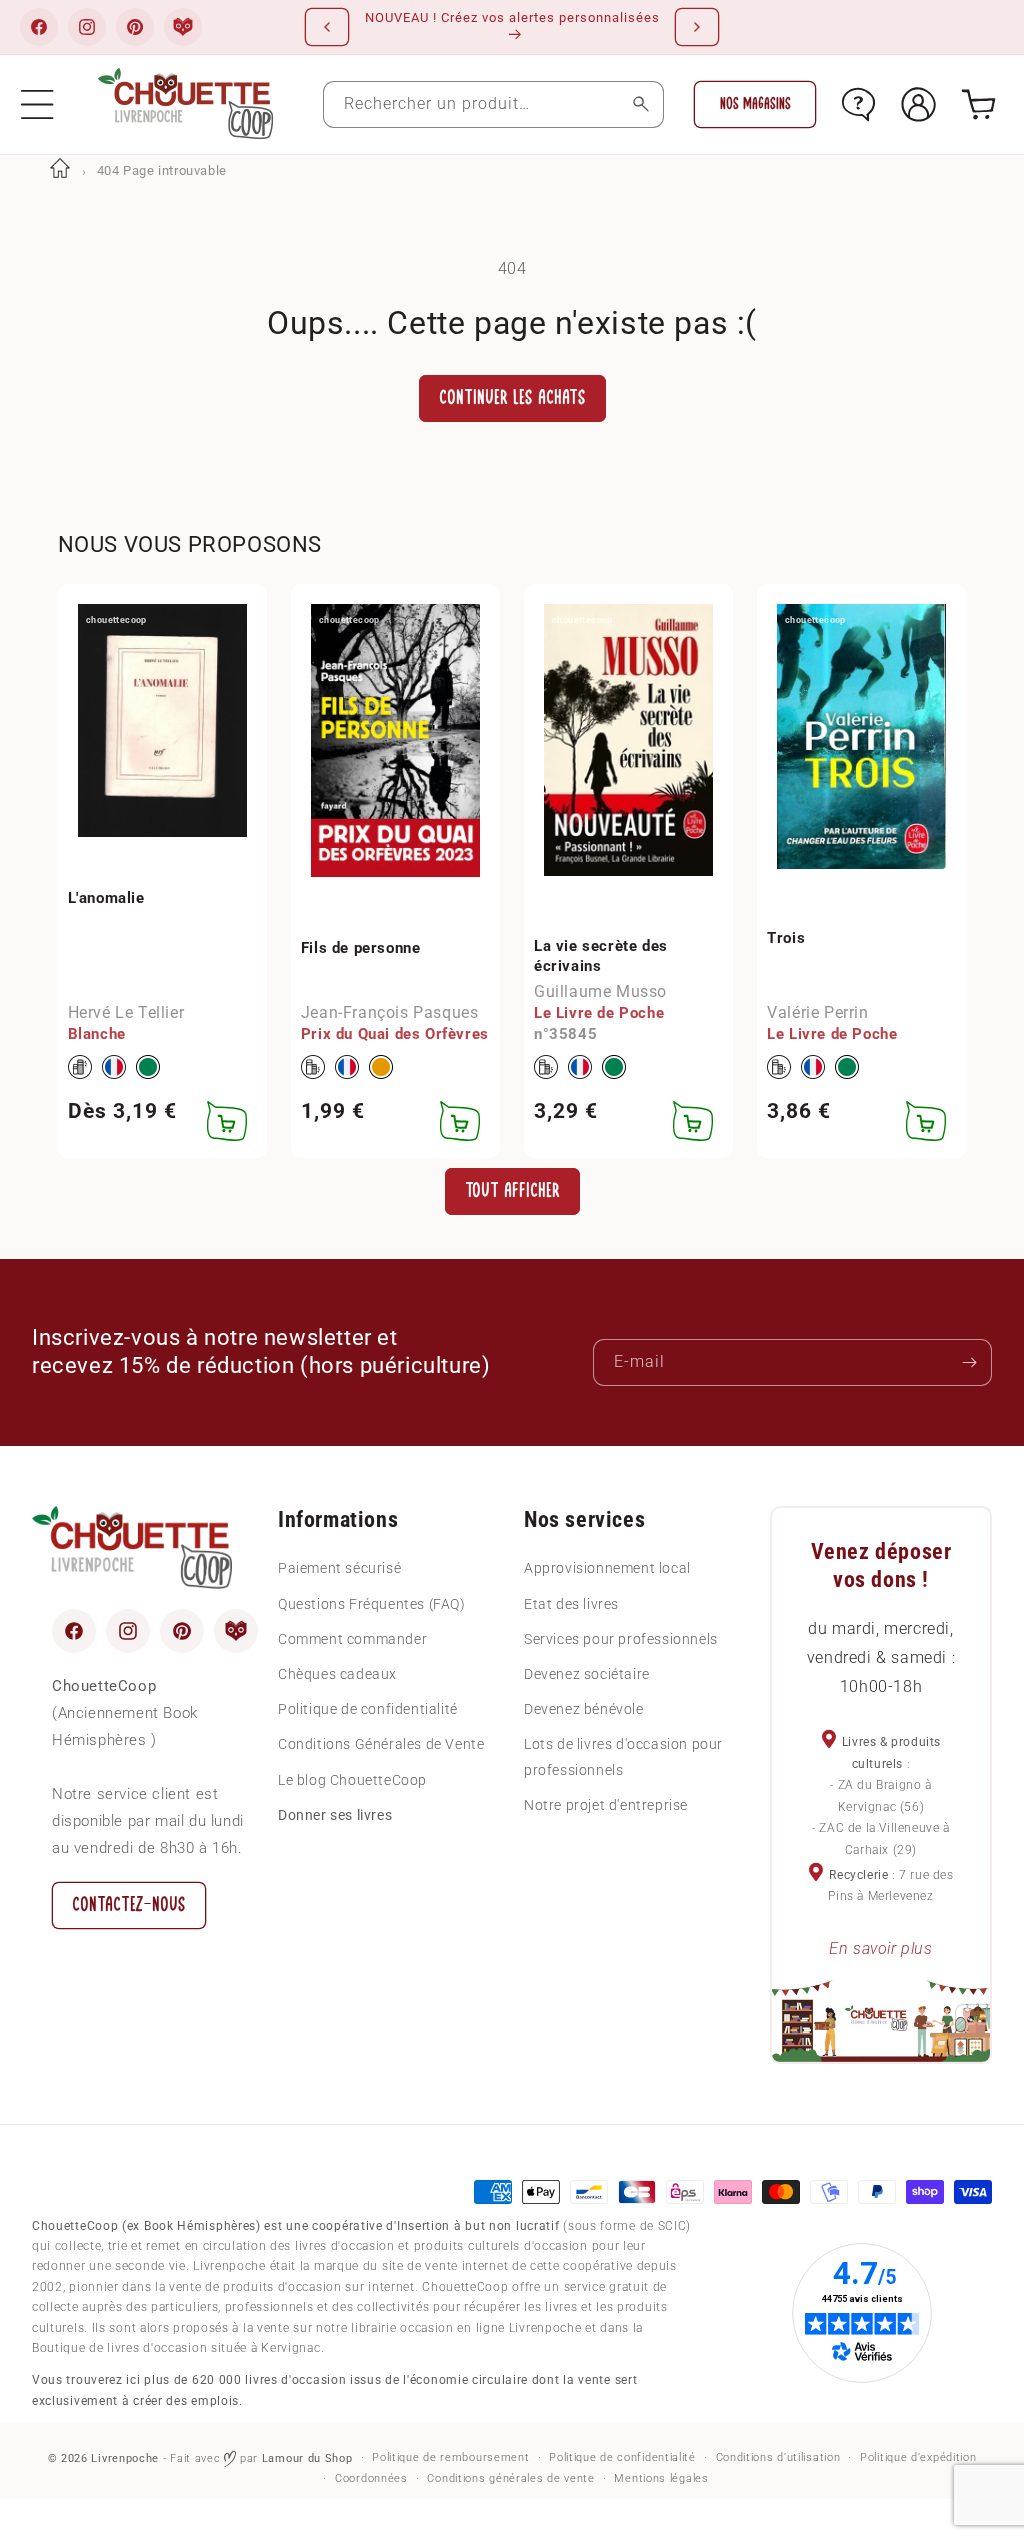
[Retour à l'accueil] (60, 170)
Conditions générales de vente (510, 2478)
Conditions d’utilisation (778, 2457)
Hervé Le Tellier (126, 1012)
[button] (37, 104)
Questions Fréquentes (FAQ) (372, 1604)
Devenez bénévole (584, 1709)
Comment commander (352, 1639)
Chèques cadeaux (337, 1674)
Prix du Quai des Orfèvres (395, 1034)
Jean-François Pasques (390, 1012)
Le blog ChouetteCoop (352, 1780)
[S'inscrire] (969, 1362)
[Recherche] (640, 104)
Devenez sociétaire (587, 1674)
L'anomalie (106, 898)
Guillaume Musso (600, 991)
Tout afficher (512, 1190)
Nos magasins (755, 104)
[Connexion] (918, 104)
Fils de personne (361, 948)
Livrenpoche (125, 2458)
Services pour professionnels (621, 1639)
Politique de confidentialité (368, 1709)
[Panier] (978, 104)
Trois (786, 938)
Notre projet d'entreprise (606, 1805)
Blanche (97, 1034)
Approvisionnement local (607, 1568)
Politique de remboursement (450, 2457)
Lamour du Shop (307, 2458)
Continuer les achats (512, 397)
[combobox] (494, 104)
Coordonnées (371, 2478)
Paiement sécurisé (339, 1568)
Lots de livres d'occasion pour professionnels (623, 1756)
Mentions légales (661, 2478)
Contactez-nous (129, 1904)
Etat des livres (571, 1604)
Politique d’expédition (918, 2457)
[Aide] (858, 104)
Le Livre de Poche (599, 1013)
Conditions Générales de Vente (381, 1744)
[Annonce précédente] (327, 27)
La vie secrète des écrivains (601, 956)
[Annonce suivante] (697, 27)
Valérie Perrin (817, 1012)
